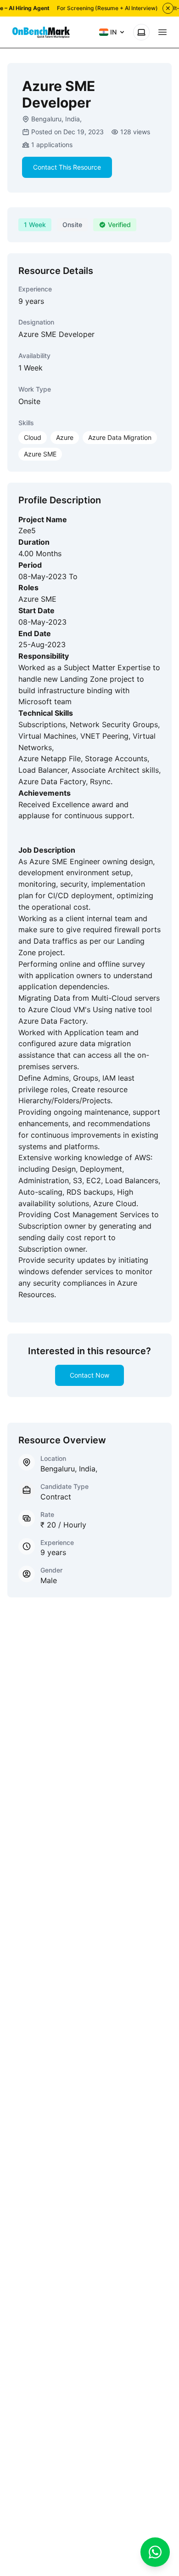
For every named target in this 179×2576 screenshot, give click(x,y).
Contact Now (89, 1375)
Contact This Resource (67, 167)
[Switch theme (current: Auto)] (141, 32)
